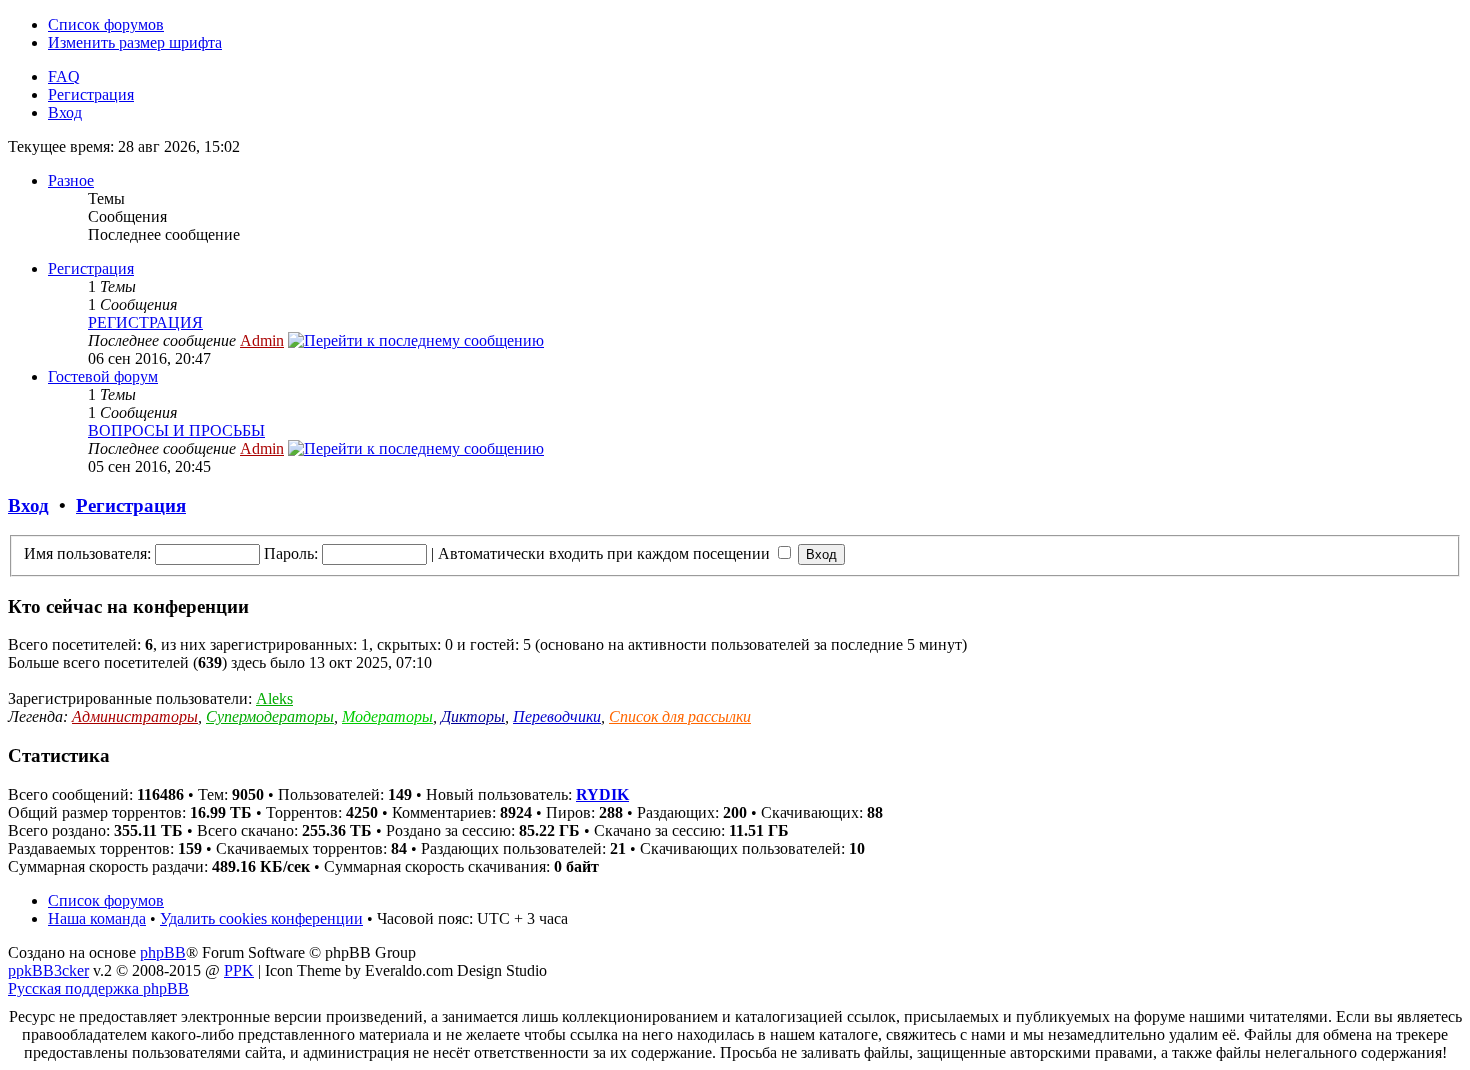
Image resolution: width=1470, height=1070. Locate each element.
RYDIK (602, 794)
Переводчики (557, 716)
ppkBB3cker (48, 970)
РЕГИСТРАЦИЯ (145, 322)
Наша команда (97, 918)
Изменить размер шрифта (135, 42)
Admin (262, 340)
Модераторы (387, 716)
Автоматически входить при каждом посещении (606, 553)
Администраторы (135, 716)
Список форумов (106, 24)
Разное (71, 180)
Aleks (274, 698)
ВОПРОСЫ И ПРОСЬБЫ (176, 430)
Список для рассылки (680, 716)
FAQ (64, 76)
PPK (239, 970)
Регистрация (91, 94)
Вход (65, 112)
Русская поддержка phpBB (98, 988)
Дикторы (473, 716)
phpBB (163, 952)
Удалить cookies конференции (261, 918)
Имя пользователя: (87, 553)
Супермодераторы (270, 716)
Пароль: (291, 553)
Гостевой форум (103, 376)
